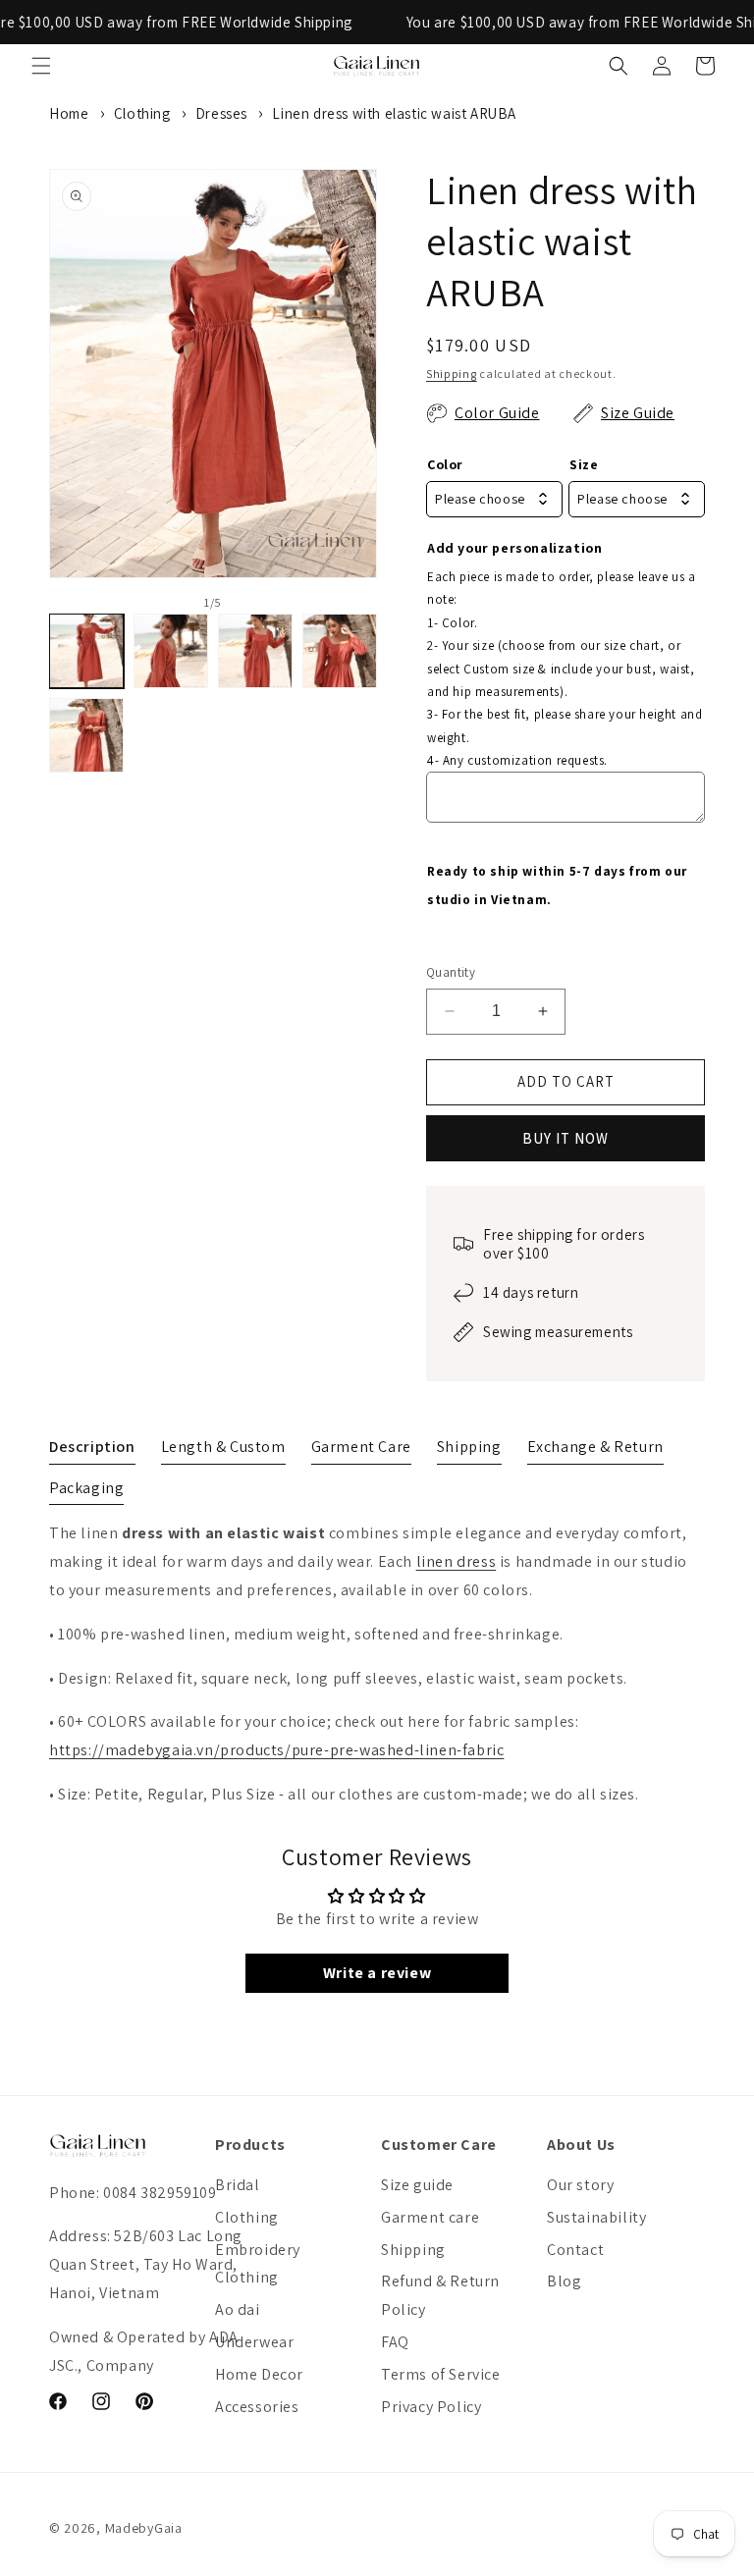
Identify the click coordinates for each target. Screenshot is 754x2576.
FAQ (395, 2342)
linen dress (457, 1561)
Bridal (238, 2185)
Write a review (377, 1973)
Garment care (430, 2217)
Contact (575, 2250)
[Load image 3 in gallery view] (255, 651)
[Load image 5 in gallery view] (86, 735)
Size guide (417, 2185)
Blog (564, 2281)
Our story (580, 2185)
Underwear (254, 2342)
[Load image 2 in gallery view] (171, 651)
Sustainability (596, 2217)
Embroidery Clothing (258, 2264)
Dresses (221, 113)
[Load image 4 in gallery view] (340, 651)
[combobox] (494, 499)
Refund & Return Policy (440, 2295)
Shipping (452, 374)
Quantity (451, 972)
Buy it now (565, 1138)
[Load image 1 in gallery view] (86, 651)
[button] (41, 66)
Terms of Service (441, 2374)
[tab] (92, 1451)
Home (69, 113)
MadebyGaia (144, 2528)
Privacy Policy (431, 2407)
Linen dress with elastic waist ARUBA (394, 113)
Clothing (142, 113)
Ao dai (238, 2309)
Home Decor (259, 2374)
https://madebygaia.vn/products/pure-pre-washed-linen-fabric (276, 1750)
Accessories (257, 2407)
